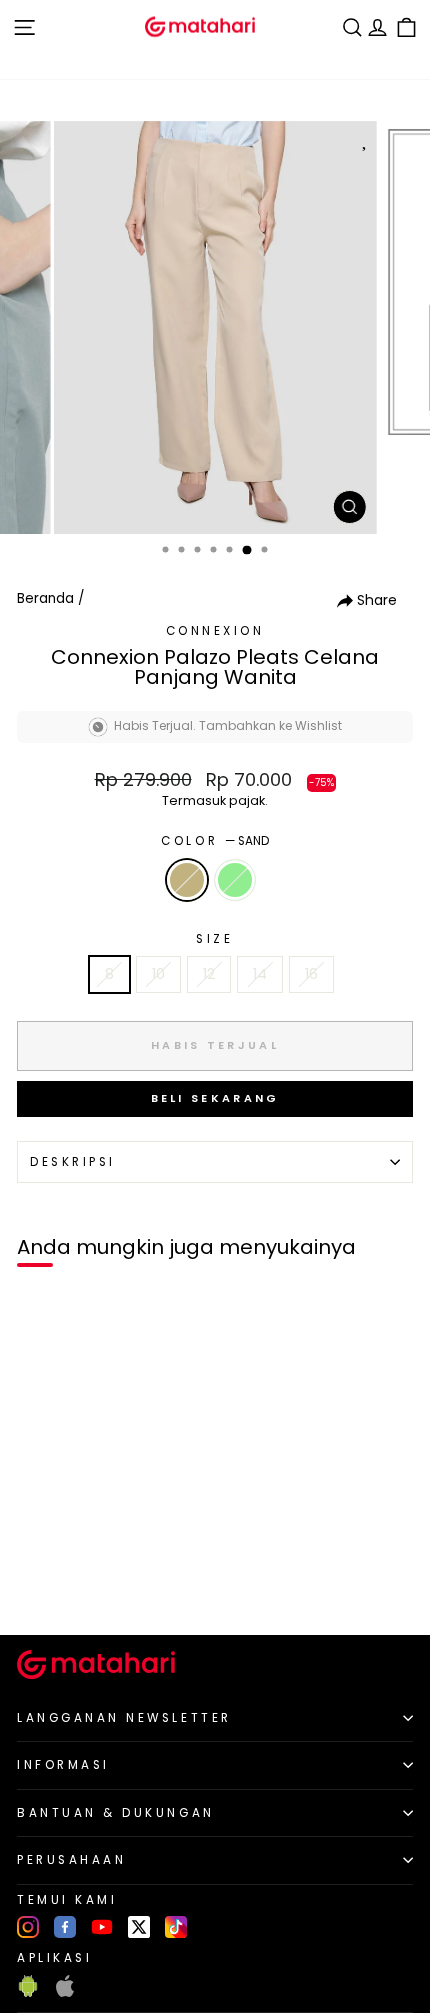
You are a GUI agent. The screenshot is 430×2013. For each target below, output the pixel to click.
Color (214, 841)
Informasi (63, 1765)
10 (158, 974)
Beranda (45, 598)
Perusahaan (71, 1860)
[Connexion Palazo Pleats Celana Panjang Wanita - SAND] (38, 1585)
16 (311, 974)
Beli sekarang (215, 1098)
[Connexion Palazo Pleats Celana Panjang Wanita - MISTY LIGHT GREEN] (61, 1585)
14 (260, 974)
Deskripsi (73, 1162)
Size (214, 939)
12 (209, 974)
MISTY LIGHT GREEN (235, 880)
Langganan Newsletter (124, 1718)
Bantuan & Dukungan (116, 1813)
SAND (187, 880)
